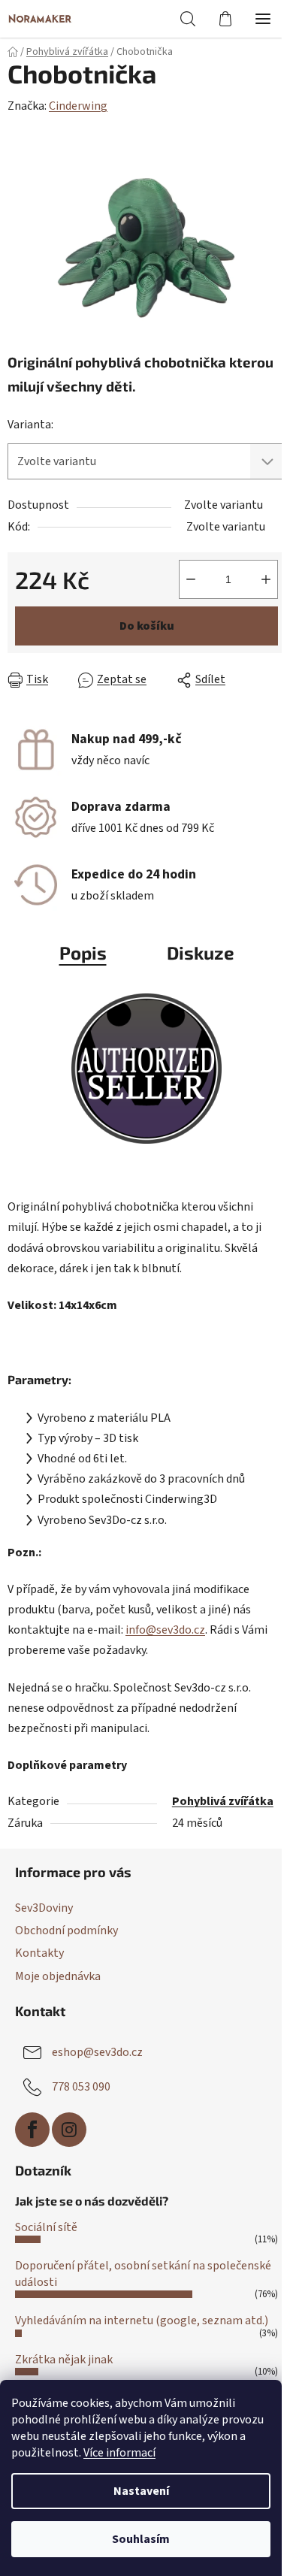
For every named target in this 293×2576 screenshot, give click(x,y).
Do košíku (147, 626)
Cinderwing (78, 106)
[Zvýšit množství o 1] (266, 579)
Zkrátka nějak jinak (64, 2360)
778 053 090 (81, 2086)
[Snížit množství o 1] (191, 579)
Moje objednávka (58, 1976)
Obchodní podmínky (66, 1930)
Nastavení (141, 2491)
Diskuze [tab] (201, 952)
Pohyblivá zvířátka (223, 1801)
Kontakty (39, 1953)
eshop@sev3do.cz (97, 2051)
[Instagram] (69, 2130)
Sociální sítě (46, 2227)
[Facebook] (32, 2130)
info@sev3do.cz (165, 1630)
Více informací (119, 2453)
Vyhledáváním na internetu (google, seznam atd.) (142, 2321)
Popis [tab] (83, 952)
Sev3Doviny (44, 1908)
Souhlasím (141, 2539)
